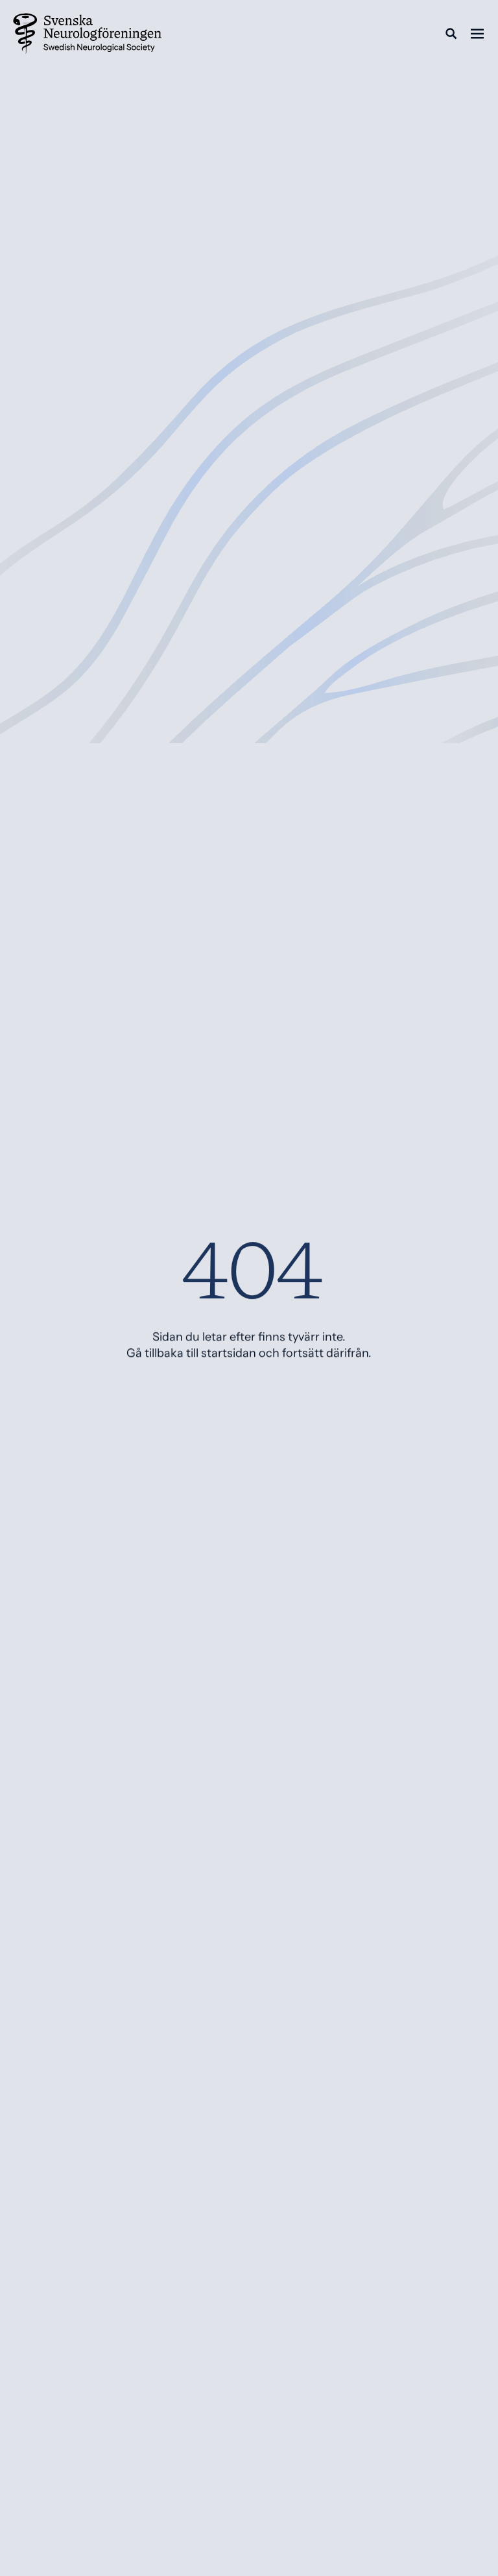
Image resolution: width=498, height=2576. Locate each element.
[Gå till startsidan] (88, 34)
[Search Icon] (451, 34)
